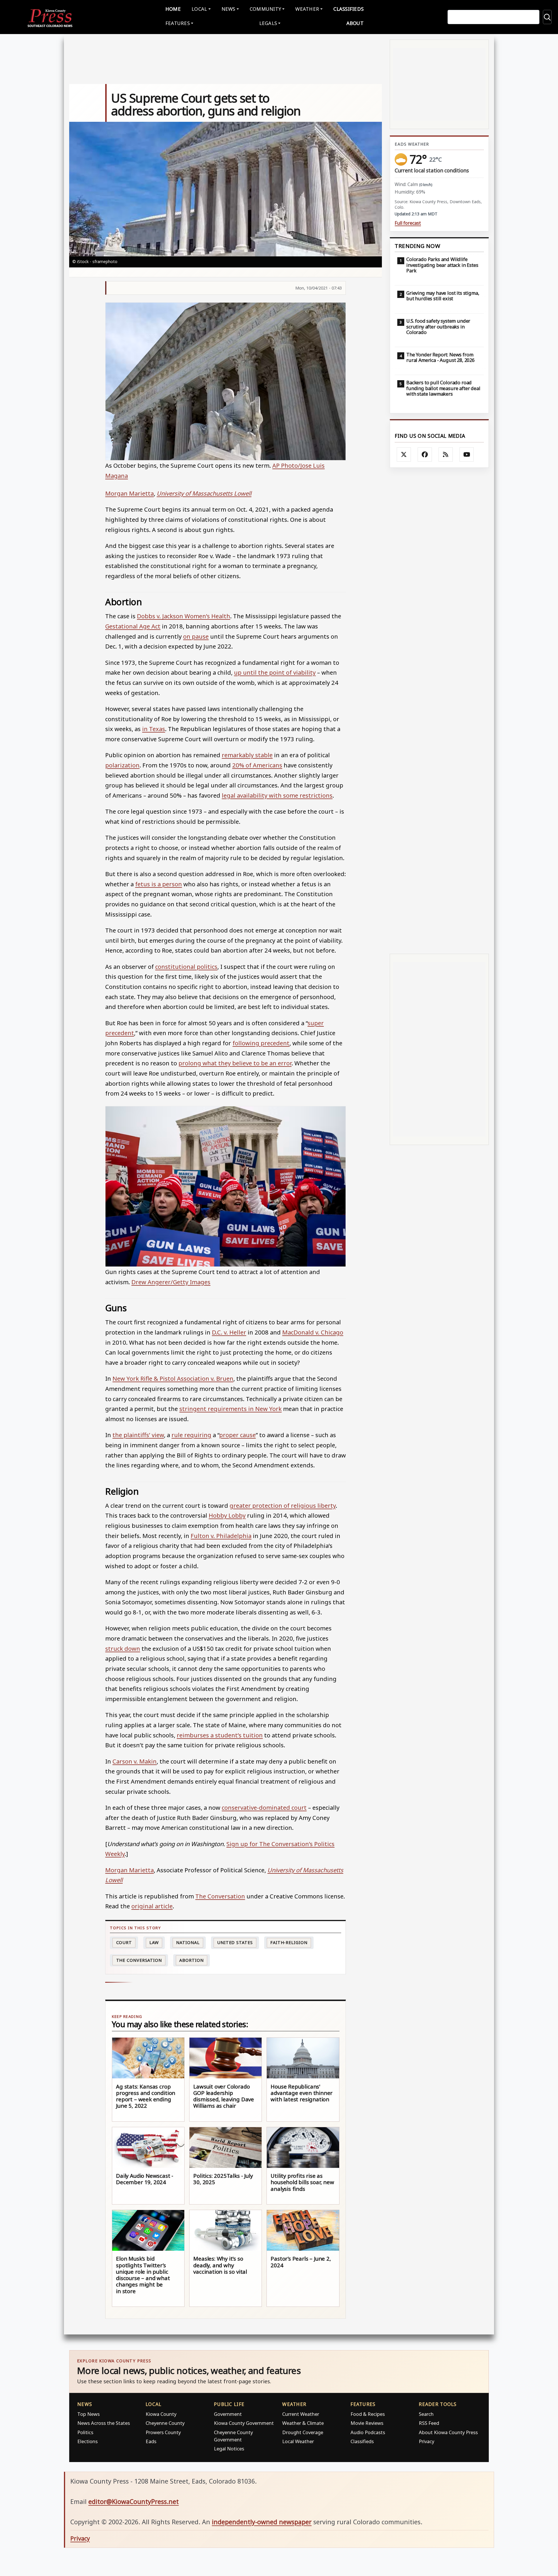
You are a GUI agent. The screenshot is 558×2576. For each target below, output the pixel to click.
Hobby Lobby (227, 1515)
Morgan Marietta (129, 493)
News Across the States (104, 2423)
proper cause (237, 1435)
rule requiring (191, 1435)
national (188, 1942)
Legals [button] (268, 23)
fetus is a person (159, 884)
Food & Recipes (368, 2414)
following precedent (261, 1043)
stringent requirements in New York (230, 1409)
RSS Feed (429, 2423)
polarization (122, 765)
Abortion (191, 1960)
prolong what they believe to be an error (235, 1063)
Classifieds (348, 9)
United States (235, 1942)
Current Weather (301, 2414)
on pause (196, 636)
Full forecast (408, 223)
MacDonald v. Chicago (313, 1332)
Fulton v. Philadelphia (221, 1536)
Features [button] (178, 23)
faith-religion (289, 1942)
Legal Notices (229, 2449)
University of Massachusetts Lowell (204, 493)
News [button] (228, 9)
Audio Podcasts (368, 2432)
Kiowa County (161, 2414)
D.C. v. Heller (229, 1332)
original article (152, 1906)
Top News (88, 2414)
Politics (85, 2432)
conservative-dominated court (264, 1807)
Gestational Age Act (133, 626)
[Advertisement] (439, 711)
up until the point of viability (275, 672)
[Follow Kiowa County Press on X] (404, 455)
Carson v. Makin (135, 1761)
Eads (151, 2441)
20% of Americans (257, 765)
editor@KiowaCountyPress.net (134, 2501)
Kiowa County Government (244, 2423)
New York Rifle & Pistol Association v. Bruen (173, 1378)
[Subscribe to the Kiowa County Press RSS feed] (446, 455)
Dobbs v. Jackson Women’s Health (184, 616)
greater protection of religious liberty (283, 1505)
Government (228, 2414)
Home (173, 9)
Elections (87, 2441)
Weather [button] (307, 9)
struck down (123, 1648)
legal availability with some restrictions (277, 795)
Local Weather (298, 2441)
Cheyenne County (165, 2423)
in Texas (154, 729)
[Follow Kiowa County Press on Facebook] (425, 455)
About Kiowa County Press (448, 2432)
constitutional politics (186, 967)
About (355, 23)
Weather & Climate (303, 2423)
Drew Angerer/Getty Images (171, 1282)
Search (426, 2414)
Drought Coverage (303, 2432)
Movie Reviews (367, 2423)
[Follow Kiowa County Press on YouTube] (467, 455)
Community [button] (265, 9)
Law (154, 1942)
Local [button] (199, 9)
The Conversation (220, 1896)
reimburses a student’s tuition (220, 1735)
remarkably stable (247, 755)
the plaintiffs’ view (138, 1435)
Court (124, 1942)
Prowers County (163, 2432)
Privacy (426, 2441)
